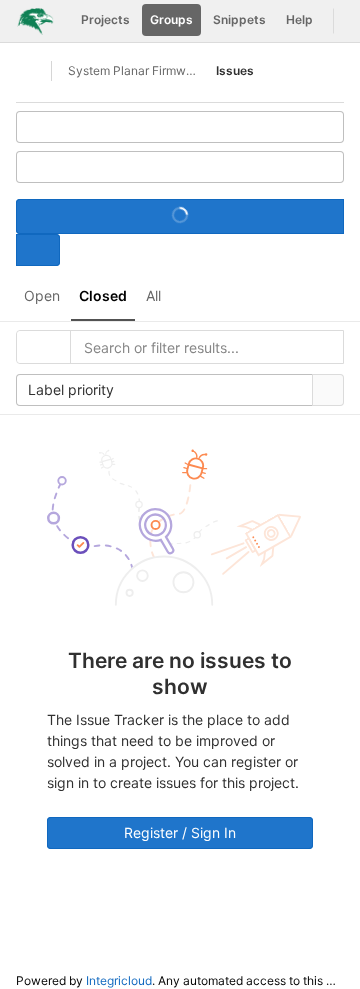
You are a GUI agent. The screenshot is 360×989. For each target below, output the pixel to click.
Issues (235, 70)
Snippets (239, 19)
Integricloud (119, 980)
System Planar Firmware (132, 70)
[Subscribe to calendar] (180, 167)
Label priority (71, 389)
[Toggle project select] (38, 250)
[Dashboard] (35, 21)
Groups (171, 19)
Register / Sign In (180, 832)
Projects (105, 19)
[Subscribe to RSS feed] (180, 127)
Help (299, 19)
